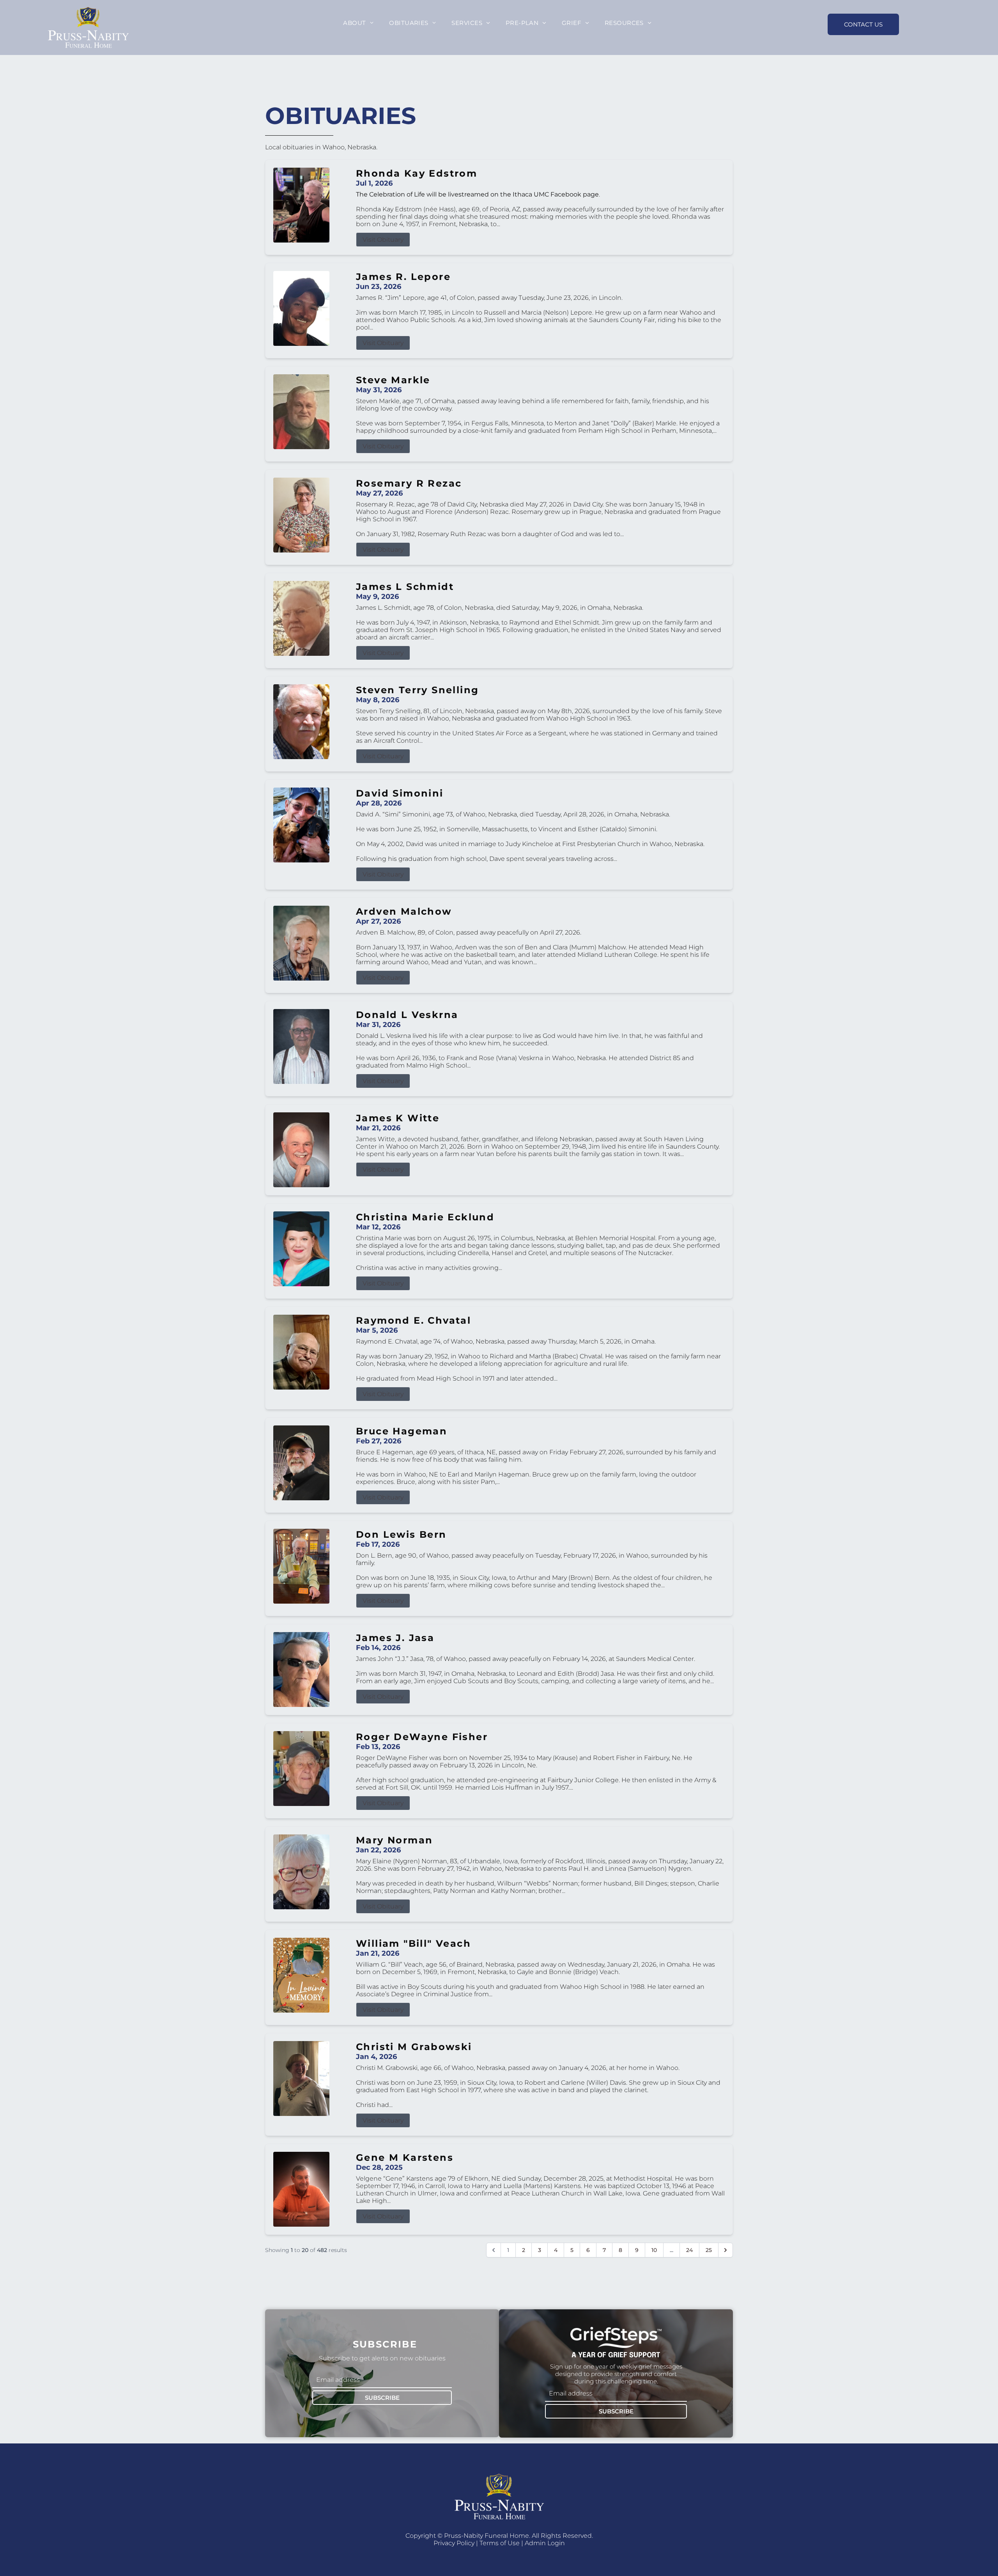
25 (709, 2250)
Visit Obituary (383, 240)
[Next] (725, 2250)
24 (689, 2250)
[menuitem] (358, 23)
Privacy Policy (454, 2543)
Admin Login (545, 2543)
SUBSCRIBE (382, 2398)
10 (654, 2250)
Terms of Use (500, 2543)
